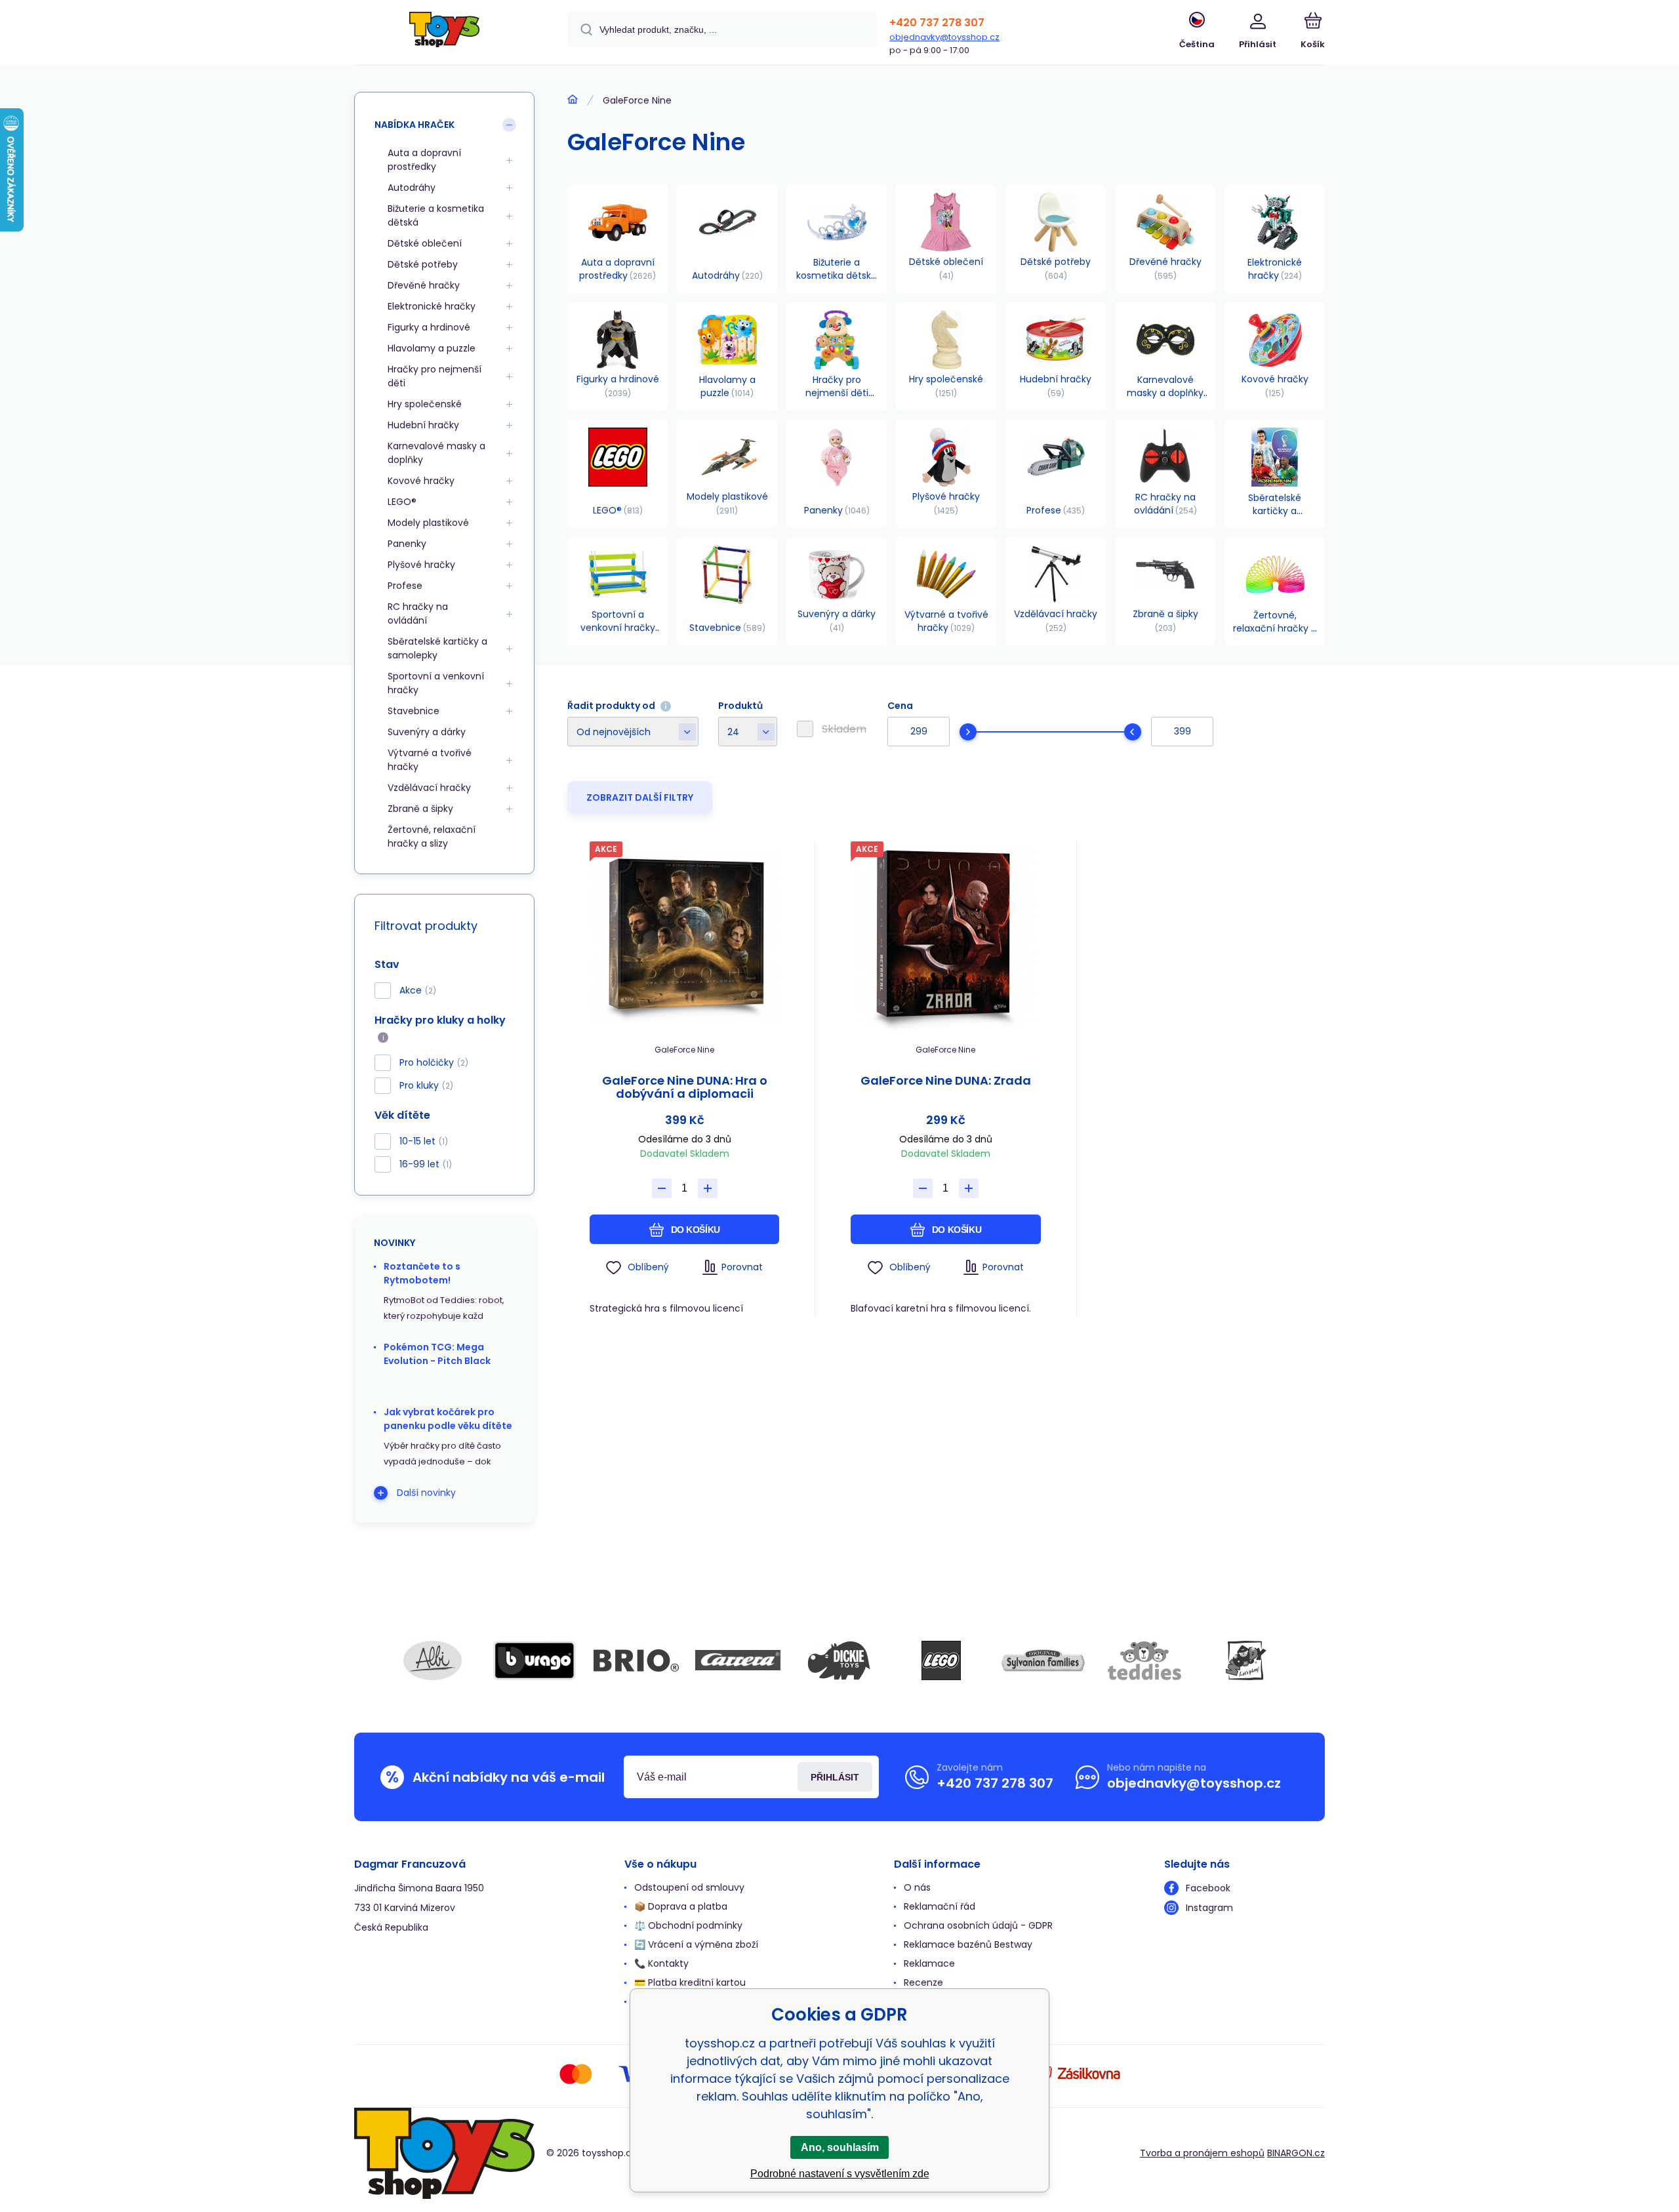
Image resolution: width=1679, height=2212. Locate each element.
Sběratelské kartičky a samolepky (437, 648)
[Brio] (636, 1660)
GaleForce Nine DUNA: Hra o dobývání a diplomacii (685, 1087)
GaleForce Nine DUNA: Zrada (946, 1081)
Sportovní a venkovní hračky (436, 683)
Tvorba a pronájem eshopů (1202, 2153)
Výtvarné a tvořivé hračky (430, 760)
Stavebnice (414, 711)
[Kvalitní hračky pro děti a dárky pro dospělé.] (573, 100)
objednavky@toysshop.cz (944, 37)
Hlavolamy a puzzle (432, 348)
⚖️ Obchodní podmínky (688, 1925)
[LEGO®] (941, 1660)
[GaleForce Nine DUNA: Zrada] (945, 935)
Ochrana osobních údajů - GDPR (978, 1925)
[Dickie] (839, 1660)
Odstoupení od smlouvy (689, 1887)
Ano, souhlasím (840, 2147)
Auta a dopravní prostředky (424, 160)
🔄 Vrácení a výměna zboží (696, 1944)
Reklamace (929, 1963)
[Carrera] (738, 1660)
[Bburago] (535, 1660)
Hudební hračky (423, 425)
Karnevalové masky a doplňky (436, 453)
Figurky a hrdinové (429, 327)
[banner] (444, 34)
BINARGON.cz (1296, 2153)
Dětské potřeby (423, 264)
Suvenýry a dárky (427, 732)
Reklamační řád (940, 1906)
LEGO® (402, 502)
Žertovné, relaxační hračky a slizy (432, 836)
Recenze (923, 1982)
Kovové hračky (421, 481)
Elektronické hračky (432, 306)
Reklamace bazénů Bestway (968, 1944)
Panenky (407, 544)
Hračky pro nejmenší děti (435, 376)
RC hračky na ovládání (418, 613)
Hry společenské (425, 404)
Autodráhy (412, 188)
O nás (917, 1887)
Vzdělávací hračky (429, 788)
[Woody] (1246, 1660)
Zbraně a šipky (420, 809)
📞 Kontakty (661, 1963)
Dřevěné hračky (424, 285)
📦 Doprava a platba (681, 1906)
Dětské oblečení (425, 243)
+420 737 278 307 (937, 23)
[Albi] (433, 1660)
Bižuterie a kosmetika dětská (436, 215)
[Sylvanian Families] (1043, 1660)
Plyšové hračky (421, 565)
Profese (405, 586)
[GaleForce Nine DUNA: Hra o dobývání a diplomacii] (684, 935)
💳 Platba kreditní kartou (690, 1982)
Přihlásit (835, 1777)
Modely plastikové (428, 523)
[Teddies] (1144, 1660)
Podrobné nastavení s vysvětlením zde (840, 2174)
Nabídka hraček (415, 125)
